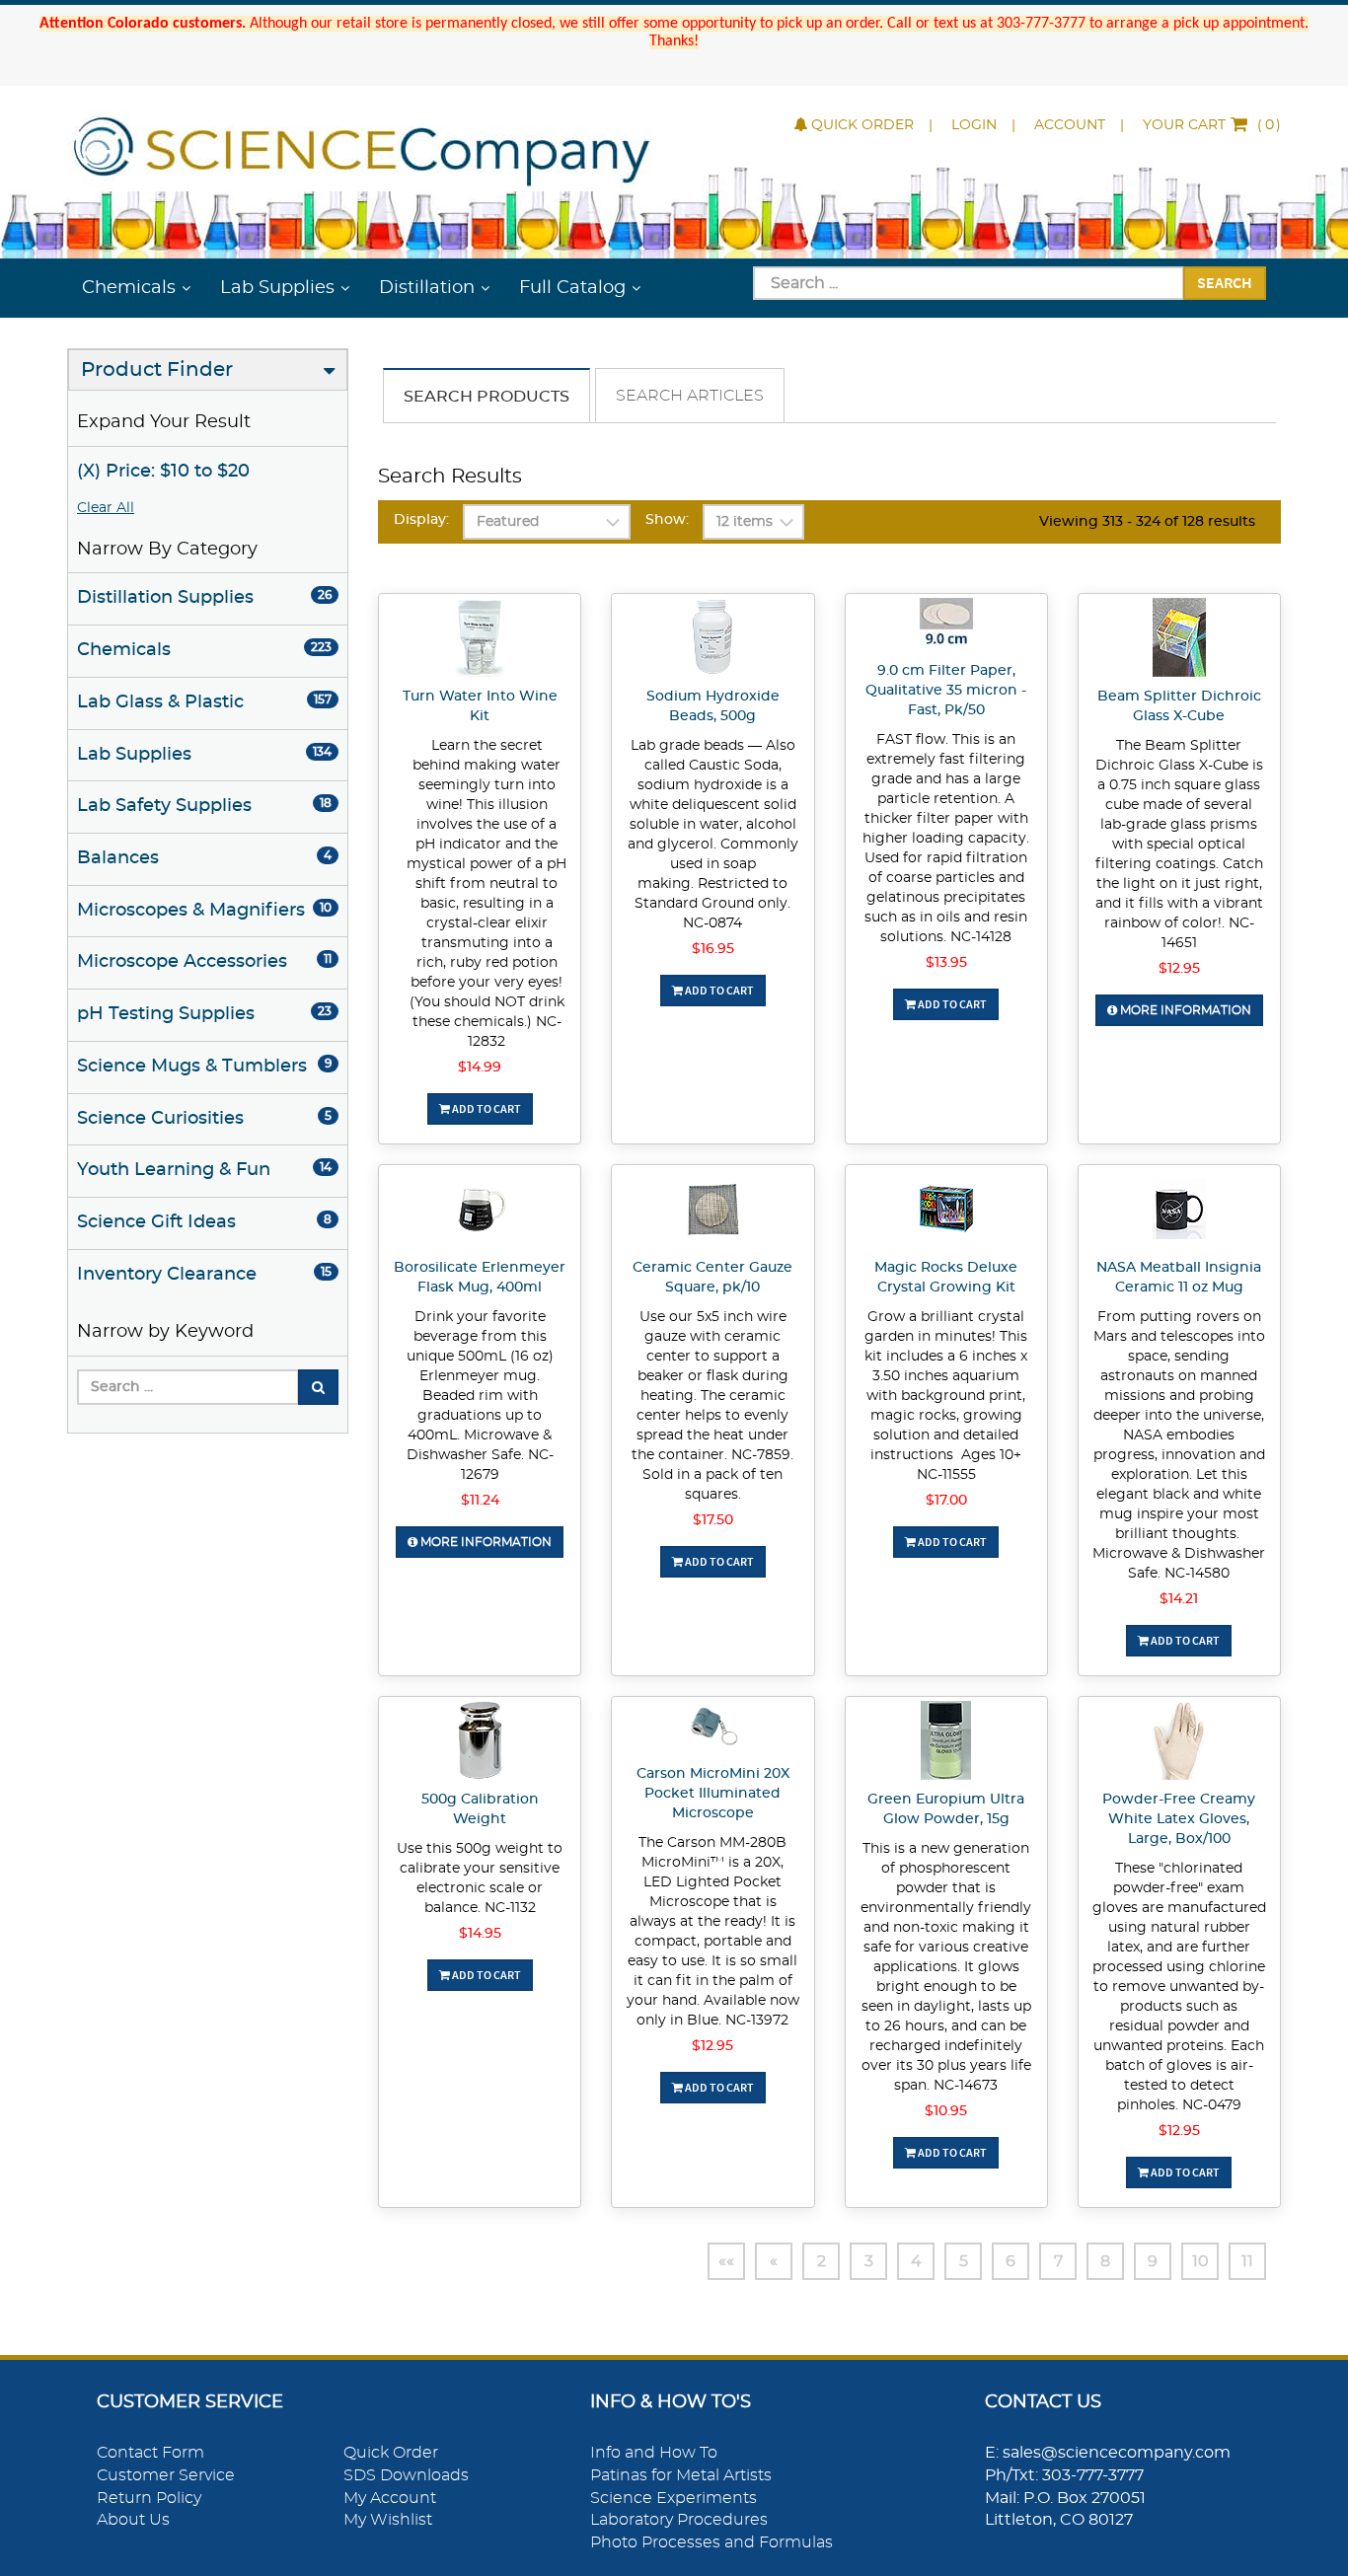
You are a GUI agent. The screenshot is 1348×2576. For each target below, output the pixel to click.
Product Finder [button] (157, 370)
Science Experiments (674, 2498)
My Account (390, 2498)
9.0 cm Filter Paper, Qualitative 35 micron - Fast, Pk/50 (946, 691)
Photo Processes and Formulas (711, 2542)
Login (974, 125)
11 (1247, 2261)
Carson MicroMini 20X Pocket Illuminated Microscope (713, 1794)
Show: (667, 520)
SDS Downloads (406, 2475)
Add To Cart (486, 1108)
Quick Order (862, 125)
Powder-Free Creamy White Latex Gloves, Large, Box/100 (1179, 1819)
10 (1200, 2261)
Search (1225, 282)
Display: (421, 520)
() (1212, 125)
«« (726, 2261)
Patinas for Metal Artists (681, 2475)
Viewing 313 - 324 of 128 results (1147, 522)
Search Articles (690, 396)
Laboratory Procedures (679, 2520)
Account (1070, 125)
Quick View (480, 640)
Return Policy (149, 2498)
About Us (133, 2520)
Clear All (106, 508)
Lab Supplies (277, 288)
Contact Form (150, 2453)
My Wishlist (388, 2520)
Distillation (427, 288)
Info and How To (654, 2453)
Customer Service (166, 2475)
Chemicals (129, 288)
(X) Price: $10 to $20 (163, 472)
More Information (1184, 1010)
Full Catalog (572, 288)
